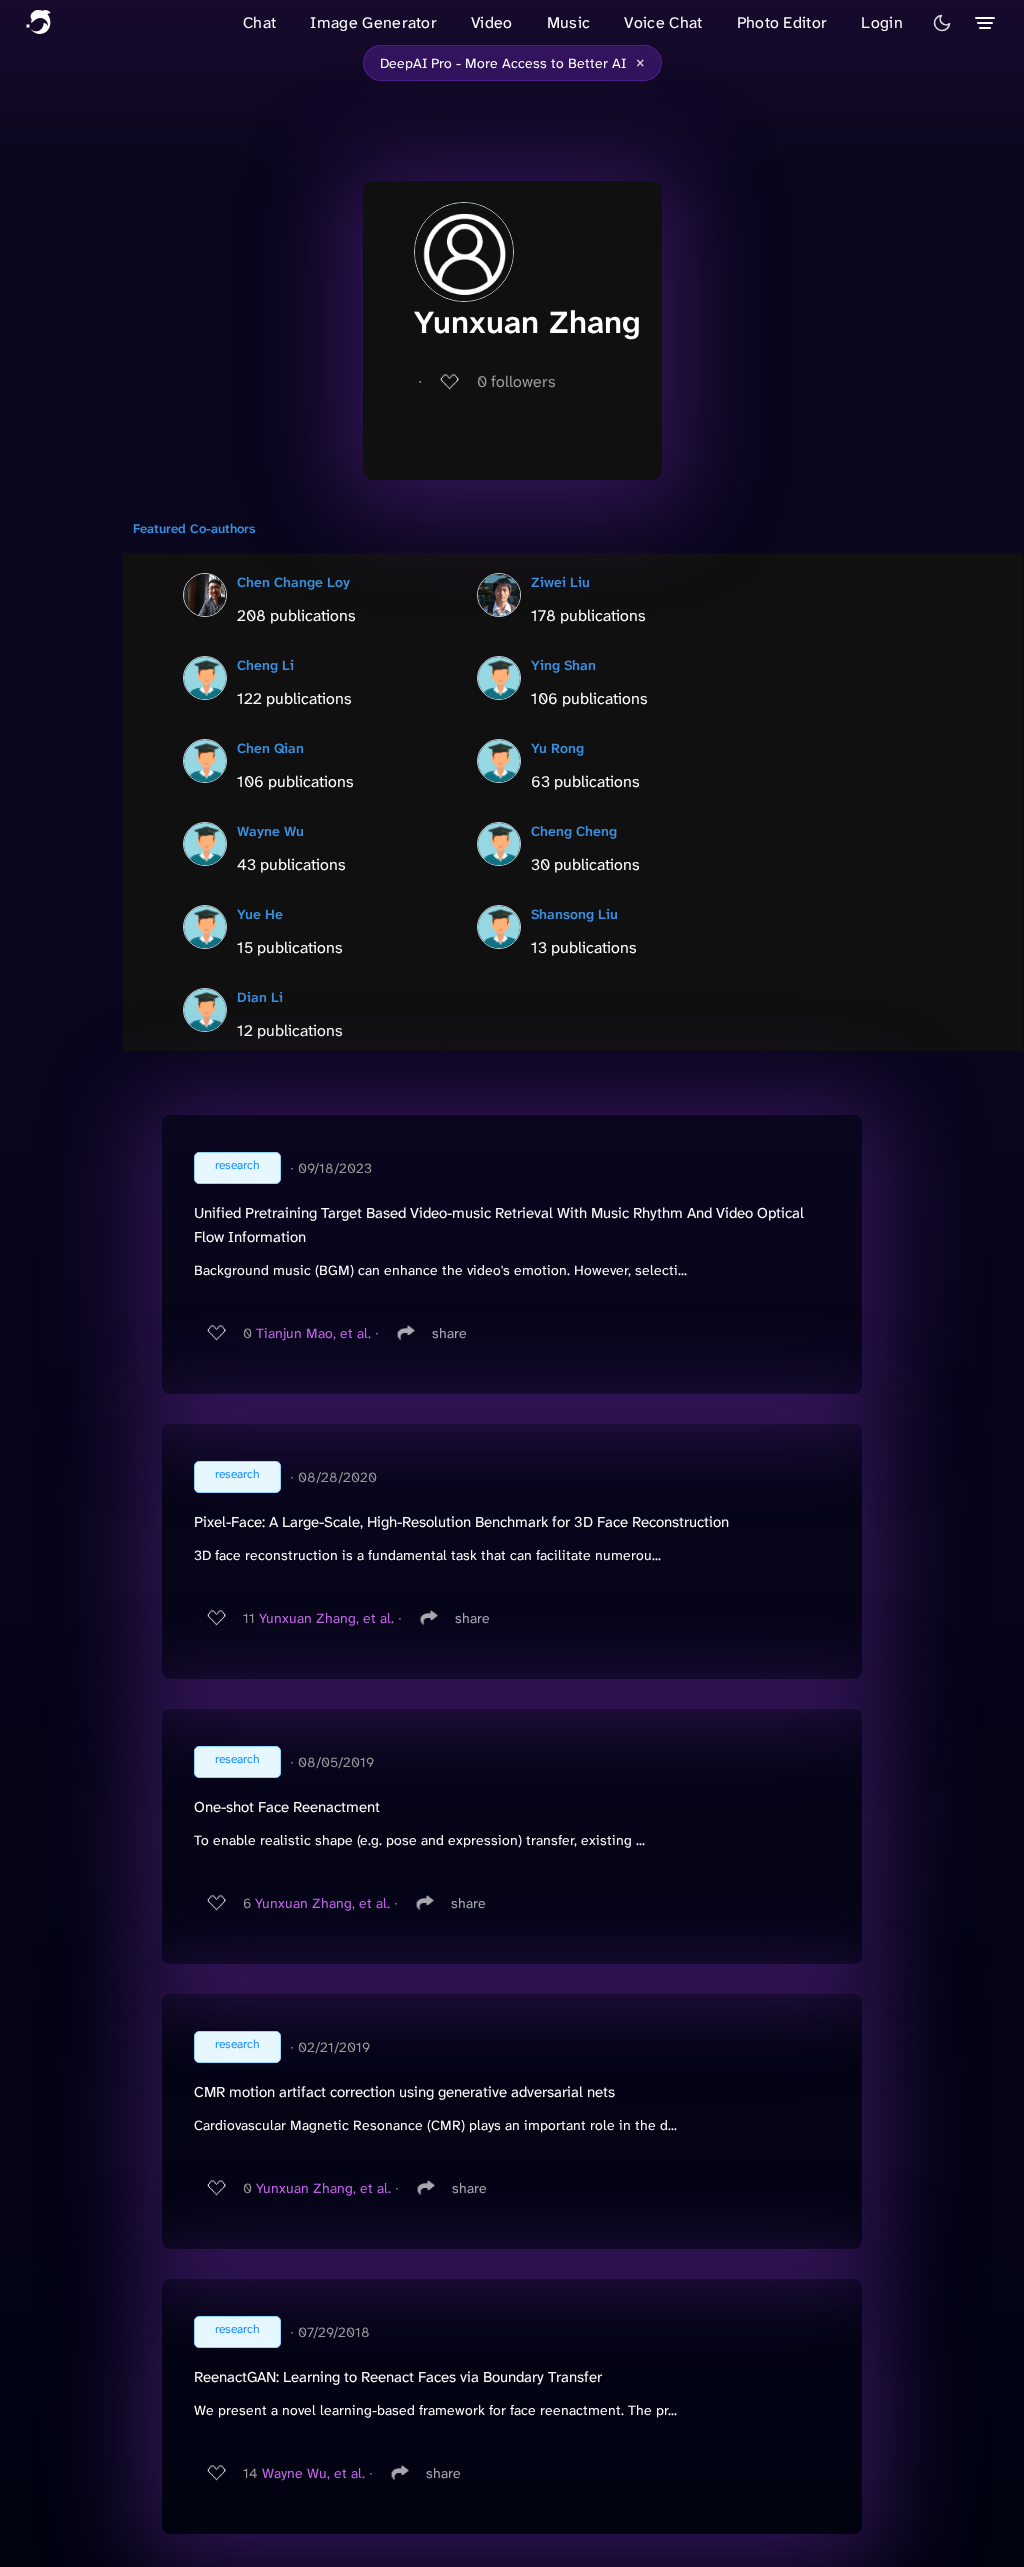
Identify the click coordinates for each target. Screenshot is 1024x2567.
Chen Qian (270, 748)
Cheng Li (265, 665)
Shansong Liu (574, 914)
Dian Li (260, 997)
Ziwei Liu (560, 582)
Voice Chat (663, 22)
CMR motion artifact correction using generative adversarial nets (404, 2092)
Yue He (260, 914)
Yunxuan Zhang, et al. (326, 1618)
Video (492, 22)
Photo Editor (782, 22)
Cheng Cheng (574, 831)
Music (569, 22)
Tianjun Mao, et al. (313, 1333)
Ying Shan (563, 665)
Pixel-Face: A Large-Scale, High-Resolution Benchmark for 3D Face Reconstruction (461, 1522)
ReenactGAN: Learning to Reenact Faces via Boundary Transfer (398, 2377)
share (449, 1333)
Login (882, 22)
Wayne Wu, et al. (313, 2473)
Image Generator (373, 22)
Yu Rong (557, 748)
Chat (259, 22)
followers (516, 381)
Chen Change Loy (293, 582)
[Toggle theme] (942, 23)
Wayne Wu (270, 831)
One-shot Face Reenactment (287, 1807)
